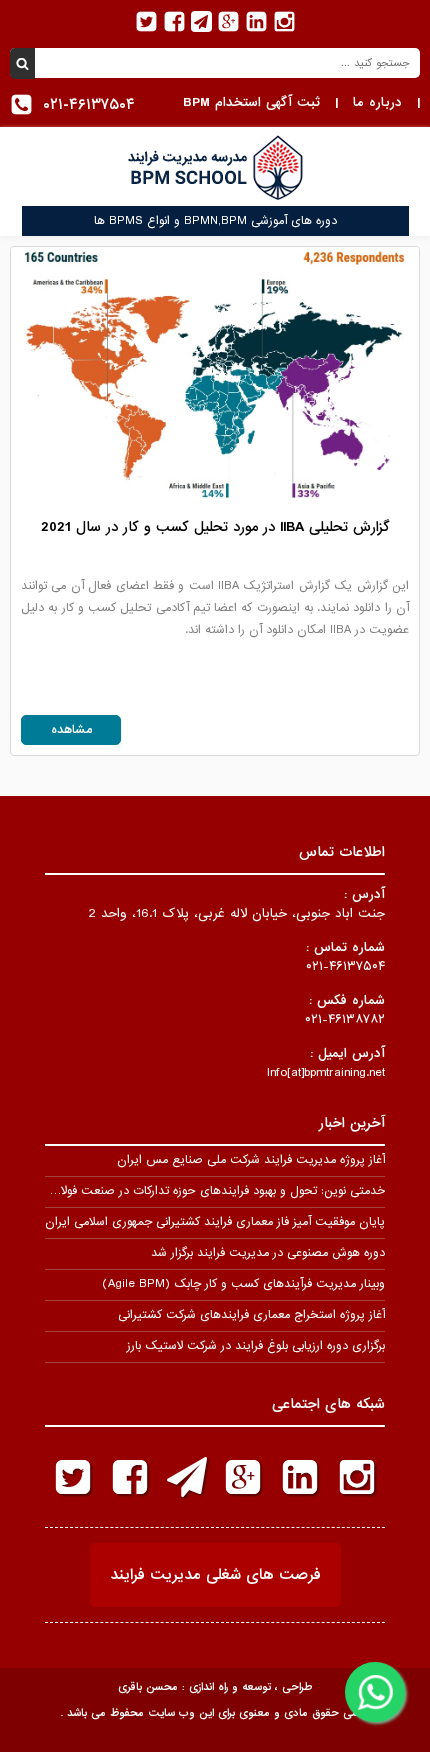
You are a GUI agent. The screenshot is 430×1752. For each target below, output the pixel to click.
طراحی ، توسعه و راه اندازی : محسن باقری (215, 1687)
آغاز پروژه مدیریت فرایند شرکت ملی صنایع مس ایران (251, 1160)
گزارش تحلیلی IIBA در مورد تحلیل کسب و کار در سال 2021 (215, 527)
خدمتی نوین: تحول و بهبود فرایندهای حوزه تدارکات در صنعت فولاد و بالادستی (192, 1191)
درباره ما (377, 102)
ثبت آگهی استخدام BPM (251, 102)
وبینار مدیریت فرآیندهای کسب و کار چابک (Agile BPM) (243, 1284)
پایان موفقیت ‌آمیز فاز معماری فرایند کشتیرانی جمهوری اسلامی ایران (215, 1222)
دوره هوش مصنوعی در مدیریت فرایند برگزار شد (268, 1253)
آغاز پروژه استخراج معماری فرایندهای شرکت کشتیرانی (251, 1315)
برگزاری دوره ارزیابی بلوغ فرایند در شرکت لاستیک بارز (256, 1346)
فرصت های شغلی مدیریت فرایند (215, 1575)
